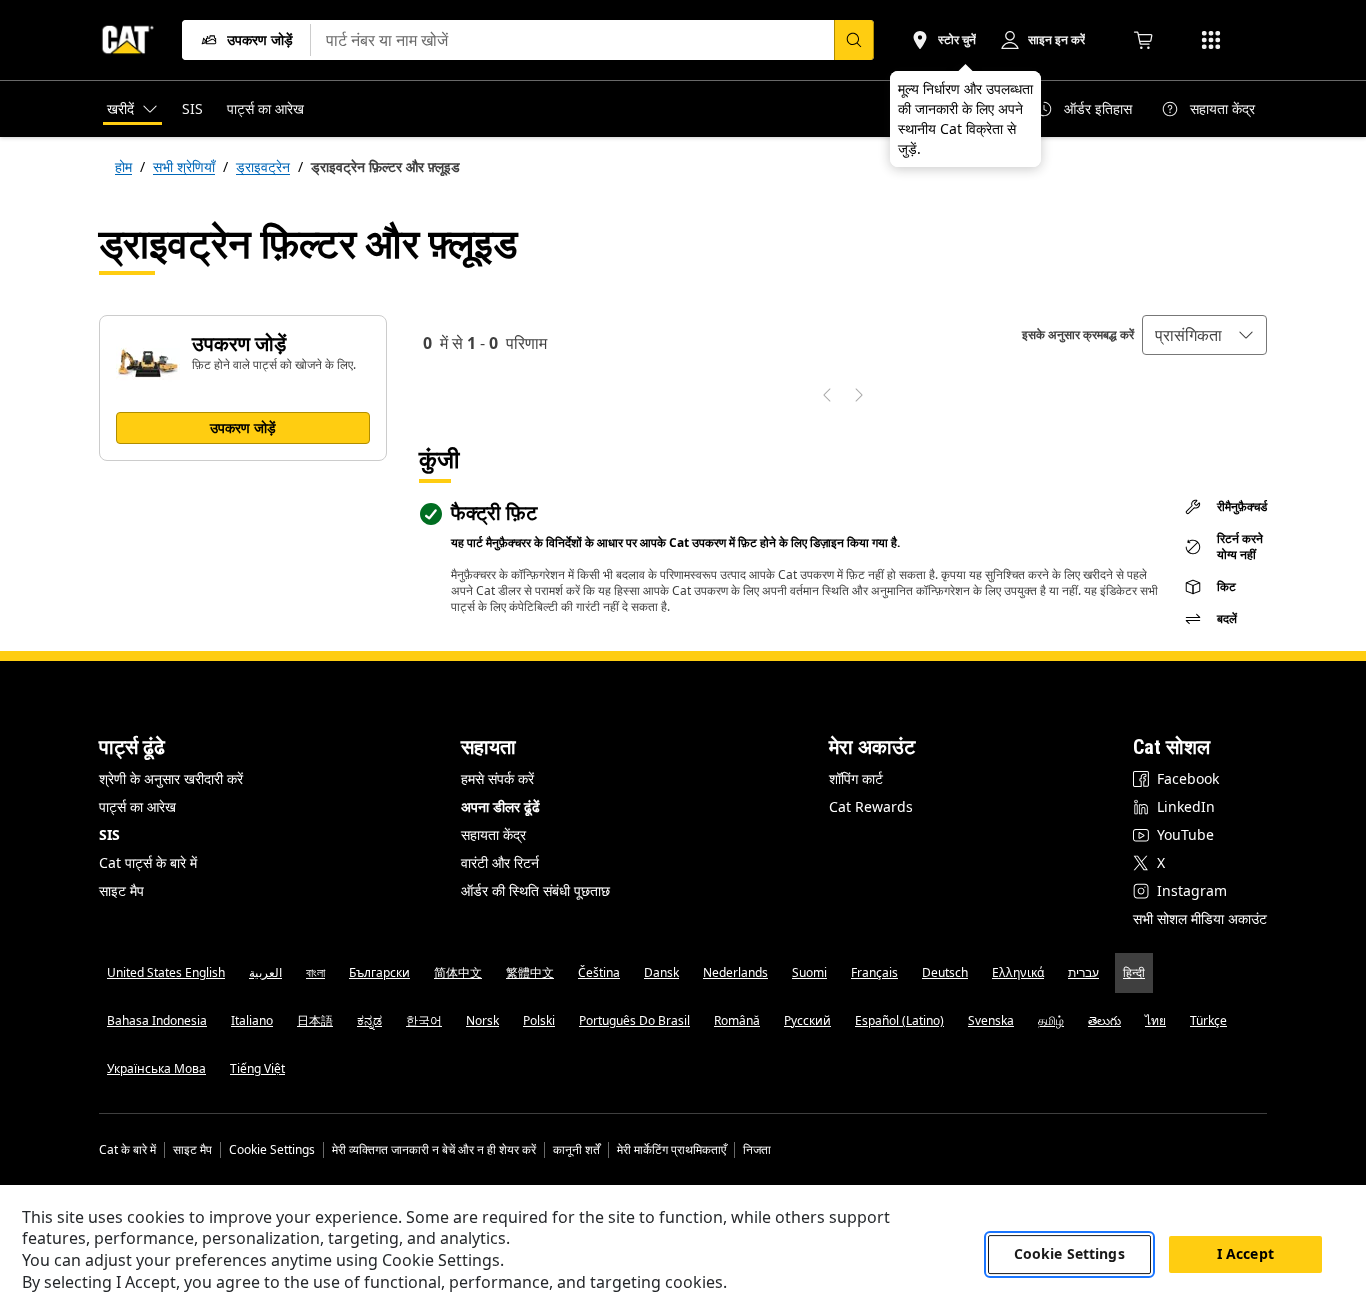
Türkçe (1208, 1020)
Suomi (809, 972)
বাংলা (315, 972)
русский (807, 1020)
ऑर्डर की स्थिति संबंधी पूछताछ (535, 890)
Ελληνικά (1018, 972)
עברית (1083, 972)
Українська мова (156, 1068)
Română (737, 1020)
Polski (539, 1020)
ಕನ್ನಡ (369, 1020)
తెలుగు (1104, 1020)
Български (379, 972)
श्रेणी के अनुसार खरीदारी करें (171, 778)
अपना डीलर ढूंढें (500, 806)
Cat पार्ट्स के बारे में (148, 862)
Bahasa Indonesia (157, 1020)
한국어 (424, 1020)
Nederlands (735, 972)
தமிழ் (1051, 1020)
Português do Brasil (634, 1020)
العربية (265, 972)
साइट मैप (121, 890)
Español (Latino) (899, 1020)
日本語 (315, 1020)
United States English (166, 972)
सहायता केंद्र (493, 834)
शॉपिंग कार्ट (856, 778)
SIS (109, 834)
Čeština (599, 972)
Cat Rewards (871, 806)
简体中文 (458, 972)
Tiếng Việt (257, 1068)
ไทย (1155, 1020)
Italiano (252, 1020)
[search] (854, 40)
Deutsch (945, 972)
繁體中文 (530, 972)
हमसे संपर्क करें (497, 778)
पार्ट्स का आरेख (137, 806)
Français (874, 972)
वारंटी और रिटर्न (500, 862)
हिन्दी (1134, 972)
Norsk (482, 1020)
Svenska (991, 1020)
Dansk (661, 972)
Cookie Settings (272, 1150)
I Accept (1245, 1254)
